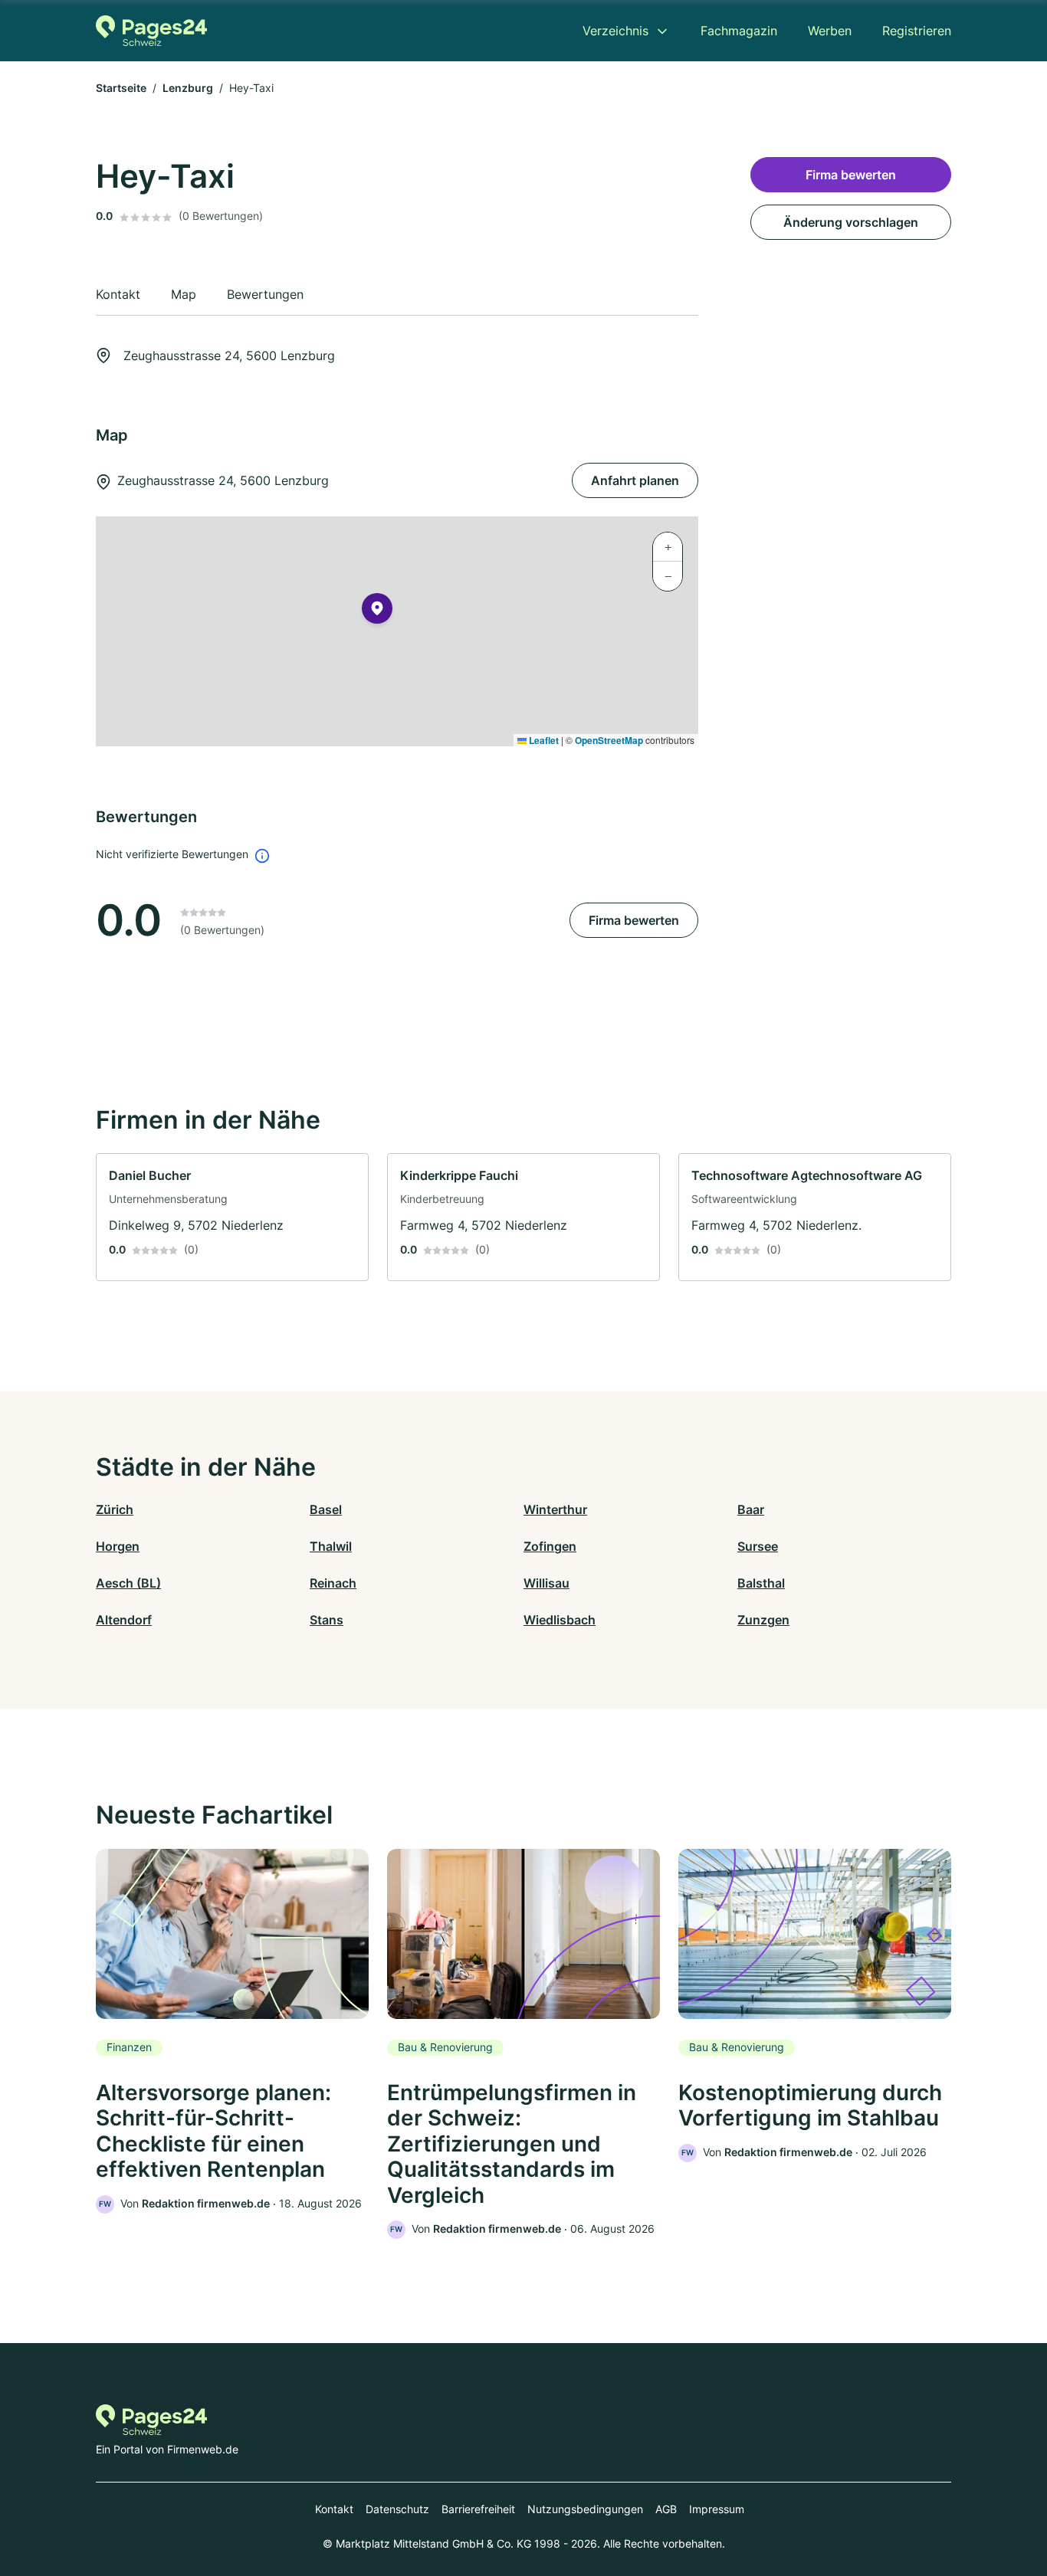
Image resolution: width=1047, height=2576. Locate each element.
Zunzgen (763, 1620)
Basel (326, 1509)
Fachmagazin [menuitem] (739, 31)
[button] (377, 611)
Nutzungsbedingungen (585, 2509)
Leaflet (543, 740)
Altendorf (124, 1620)
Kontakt (334, 2509)
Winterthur (555, 1509)
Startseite (121, 88)
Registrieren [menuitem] (917, 31)
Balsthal (761, 1583)
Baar (751, 1509)
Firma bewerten (634, 920)
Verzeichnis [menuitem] (615, 31)
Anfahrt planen (635, 480)
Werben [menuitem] (830, 31)
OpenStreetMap (609, 740)
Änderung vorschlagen (851, 222)
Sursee (758, 1546)
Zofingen (550, 1546)
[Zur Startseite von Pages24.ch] (151, 31)
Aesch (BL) (128, 1583)
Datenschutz (397, 2509)
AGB (666, 2509)
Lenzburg (188, 88)
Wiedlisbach (560, 1620)
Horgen (118, 1546)
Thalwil (331, 1546)
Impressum (717, 2509)
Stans (327, 1620)
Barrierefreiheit (478, 2509)
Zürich (115, 1509)
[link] (232, 1217)
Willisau (546, 1583)
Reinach (333, 1583)
